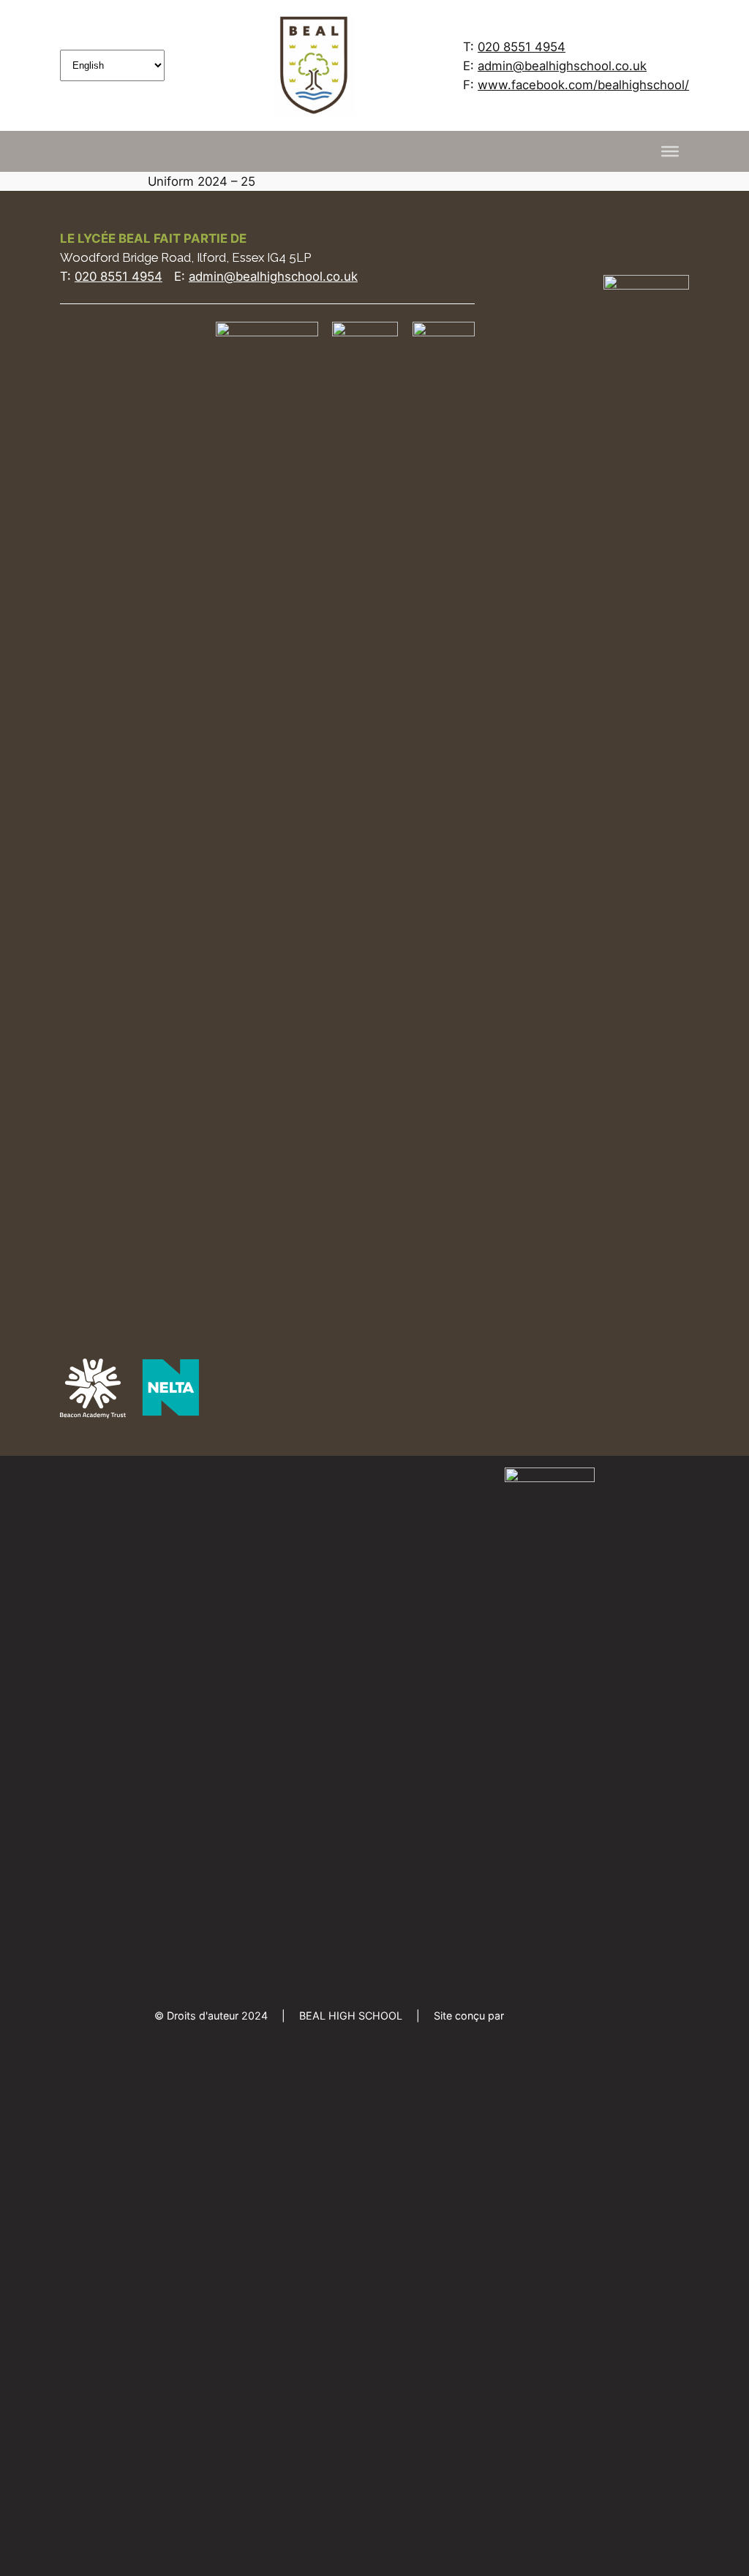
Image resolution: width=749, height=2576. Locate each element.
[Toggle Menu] (670, 151)
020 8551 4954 (522, 47)
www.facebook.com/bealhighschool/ (583, 85)
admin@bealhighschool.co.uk (562, 66)
